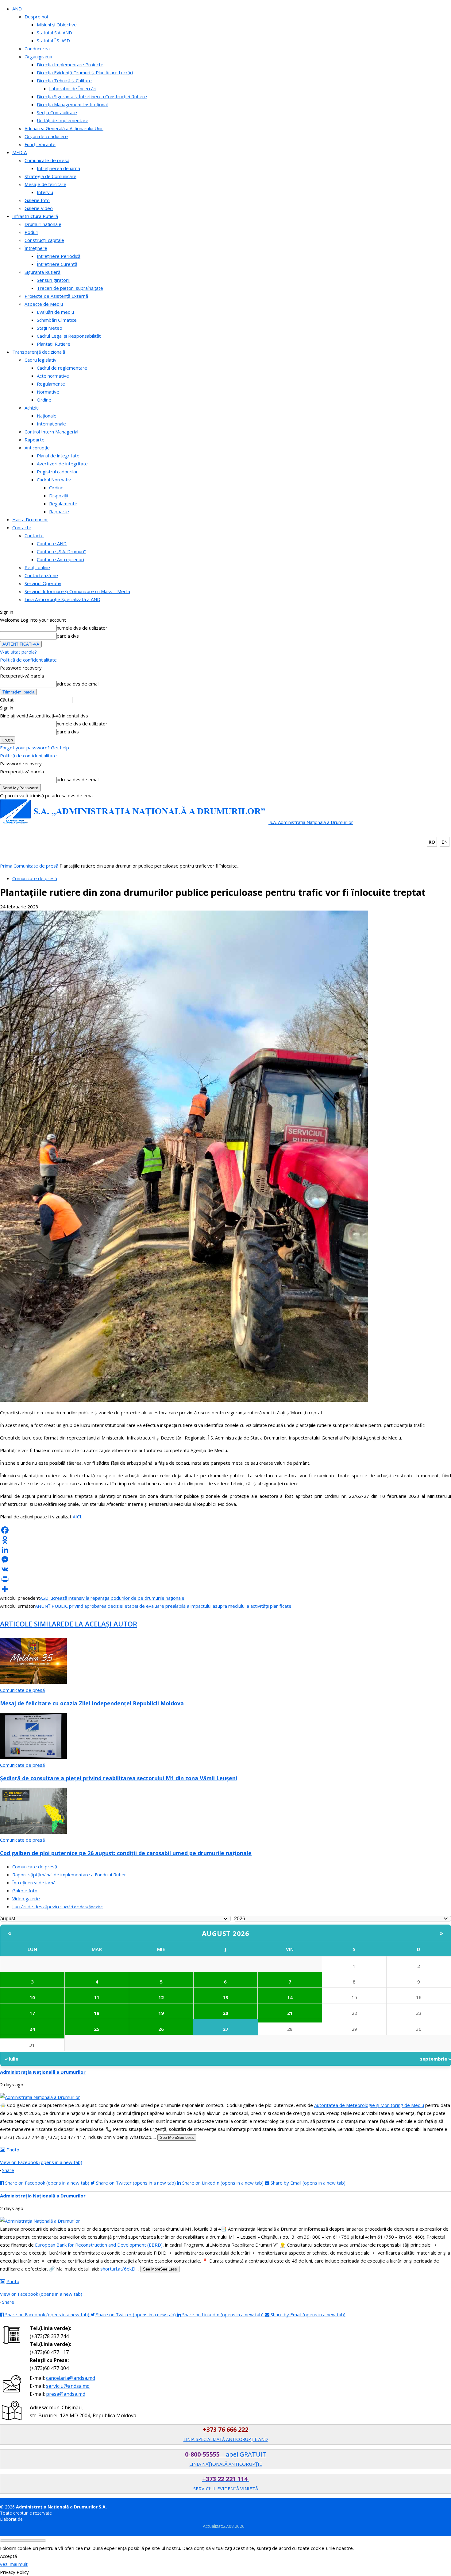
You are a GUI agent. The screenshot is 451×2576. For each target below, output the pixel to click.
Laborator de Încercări (73, 88)
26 (161, 2029)
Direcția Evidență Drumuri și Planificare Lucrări (85, 72)
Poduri (31, 232)
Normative (48, 392)
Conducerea (37, 49)
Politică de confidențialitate (28, 660)
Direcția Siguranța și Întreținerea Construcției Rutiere (92, 96)
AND (17, 9)
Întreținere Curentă (57, 264)
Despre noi (36, 17)
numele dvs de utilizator (82, 628)
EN (445, 842)
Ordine (44, 400)
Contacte (22, 527)
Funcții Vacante (40, 144)
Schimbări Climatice (57, 320)
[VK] (225, 1569)
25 (97, 2029)
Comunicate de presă (47, 160)
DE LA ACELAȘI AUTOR (101, 1624)
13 (225, 1997)
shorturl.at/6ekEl (118, 2269)
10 (32, 1997)
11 (97, 1997)
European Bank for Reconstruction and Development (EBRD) (99, 2245)
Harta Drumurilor (30, 519)
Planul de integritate (58, 456)
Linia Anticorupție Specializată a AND (62, 599)
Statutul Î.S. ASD (53, 41)
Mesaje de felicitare (45, 184)
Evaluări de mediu (55, 312)
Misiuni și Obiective (57, 25)
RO (432, 842)
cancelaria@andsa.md (71, 2378)
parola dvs (68, 636)
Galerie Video (39, 208)
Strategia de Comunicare (50, 176)
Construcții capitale (44, 240)
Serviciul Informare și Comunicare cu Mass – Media (77, 591)
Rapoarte (35, 440)
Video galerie (26, 1898)
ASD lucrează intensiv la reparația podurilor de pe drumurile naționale (112, 1598)
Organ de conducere (46, 136)
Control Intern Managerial (51, 432)
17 (32, 2013)
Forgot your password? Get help (35, 748)
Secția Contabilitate (57, 112)
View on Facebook (41, 2162)
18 (97, 2013)
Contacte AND (52, 543)
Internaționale (51, 424)
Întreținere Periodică (59, 256)
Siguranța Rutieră (42, 272)
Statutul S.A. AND (54, 33)
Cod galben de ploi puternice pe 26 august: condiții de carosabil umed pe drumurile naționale (126, 1853)
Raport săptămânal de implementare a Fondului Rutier (69, 1875)
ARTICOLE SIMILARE (32, 1624)
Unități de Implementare (63, 120)
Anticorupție (37, 448)
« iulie (12, 2059)
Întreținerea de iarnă (58, 168)
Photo (13, 2150)
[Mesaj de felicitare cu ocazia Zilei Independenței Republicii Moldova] (33, 1682)
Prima (6, 866)
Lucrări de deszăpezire (58, 1906)
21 (290, 2013)
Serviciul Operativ (43, 583)
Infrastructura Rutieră (35, 216)
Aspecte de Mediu (44, 304)
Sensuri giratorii (53, 280)
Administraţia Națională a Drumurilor (43, 2072)
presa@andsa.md (66, 2394)
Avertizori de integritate (62, 464)
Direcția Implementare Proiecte (70, 64)
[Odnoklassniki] (225, 1540)
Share (8, 2170)
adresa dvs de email (78, 684)
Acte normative (53, 376)
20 (225, 2013)
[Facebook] (225, 1530)
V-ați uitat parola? (18, 652)
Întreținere (36, 248)
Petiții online (37, 567)
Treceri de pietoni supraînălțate (70, 288)
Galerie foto (37, 200)
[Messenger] (225, 1560)
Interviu (45, 192)
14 (290, 1997)
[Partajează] (225, 1589)
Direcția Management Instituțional (72, 104)
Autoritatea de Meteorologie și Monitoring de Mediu (369, 2105)
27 (225, 2029)
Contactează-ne (41, 575)
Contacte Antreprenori (60, 559)
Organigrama (38, 56)
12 (161, 1997)
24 (32, 2029)
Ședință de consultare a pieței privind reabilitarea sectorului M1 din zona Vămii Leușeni (119, 1778)
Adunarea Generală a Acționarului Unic (64, 128)
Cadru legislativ (40, 360)
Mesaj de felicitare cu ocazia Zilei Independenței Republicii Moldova (92, 1703)
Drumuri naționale (43, 224)
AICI (77, 1517)
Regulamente (51, 384)
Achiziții (32, 408)
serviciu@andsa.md (68, 2386)
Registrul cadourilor (57, 472)
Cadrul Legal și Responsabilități (69, 336)
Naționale (47, 416)
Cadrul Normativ (54, 480)
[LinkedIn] (225, 1550)
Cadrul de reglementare (62, 368)
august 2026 (226, 1933)
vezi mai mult (14, 2564)
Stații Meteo (50, 328)
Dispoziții (59, 495)
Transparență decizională (39, 352)
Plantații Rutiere (54, 344)
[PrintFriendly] (225, 1579)
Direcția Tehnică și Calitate (64, 80)
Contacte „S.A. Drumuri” (61, 551)
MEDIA (19, 152)
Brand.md (34, 2519)
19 (161, 2013)
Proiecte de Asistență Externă (56, 296)
